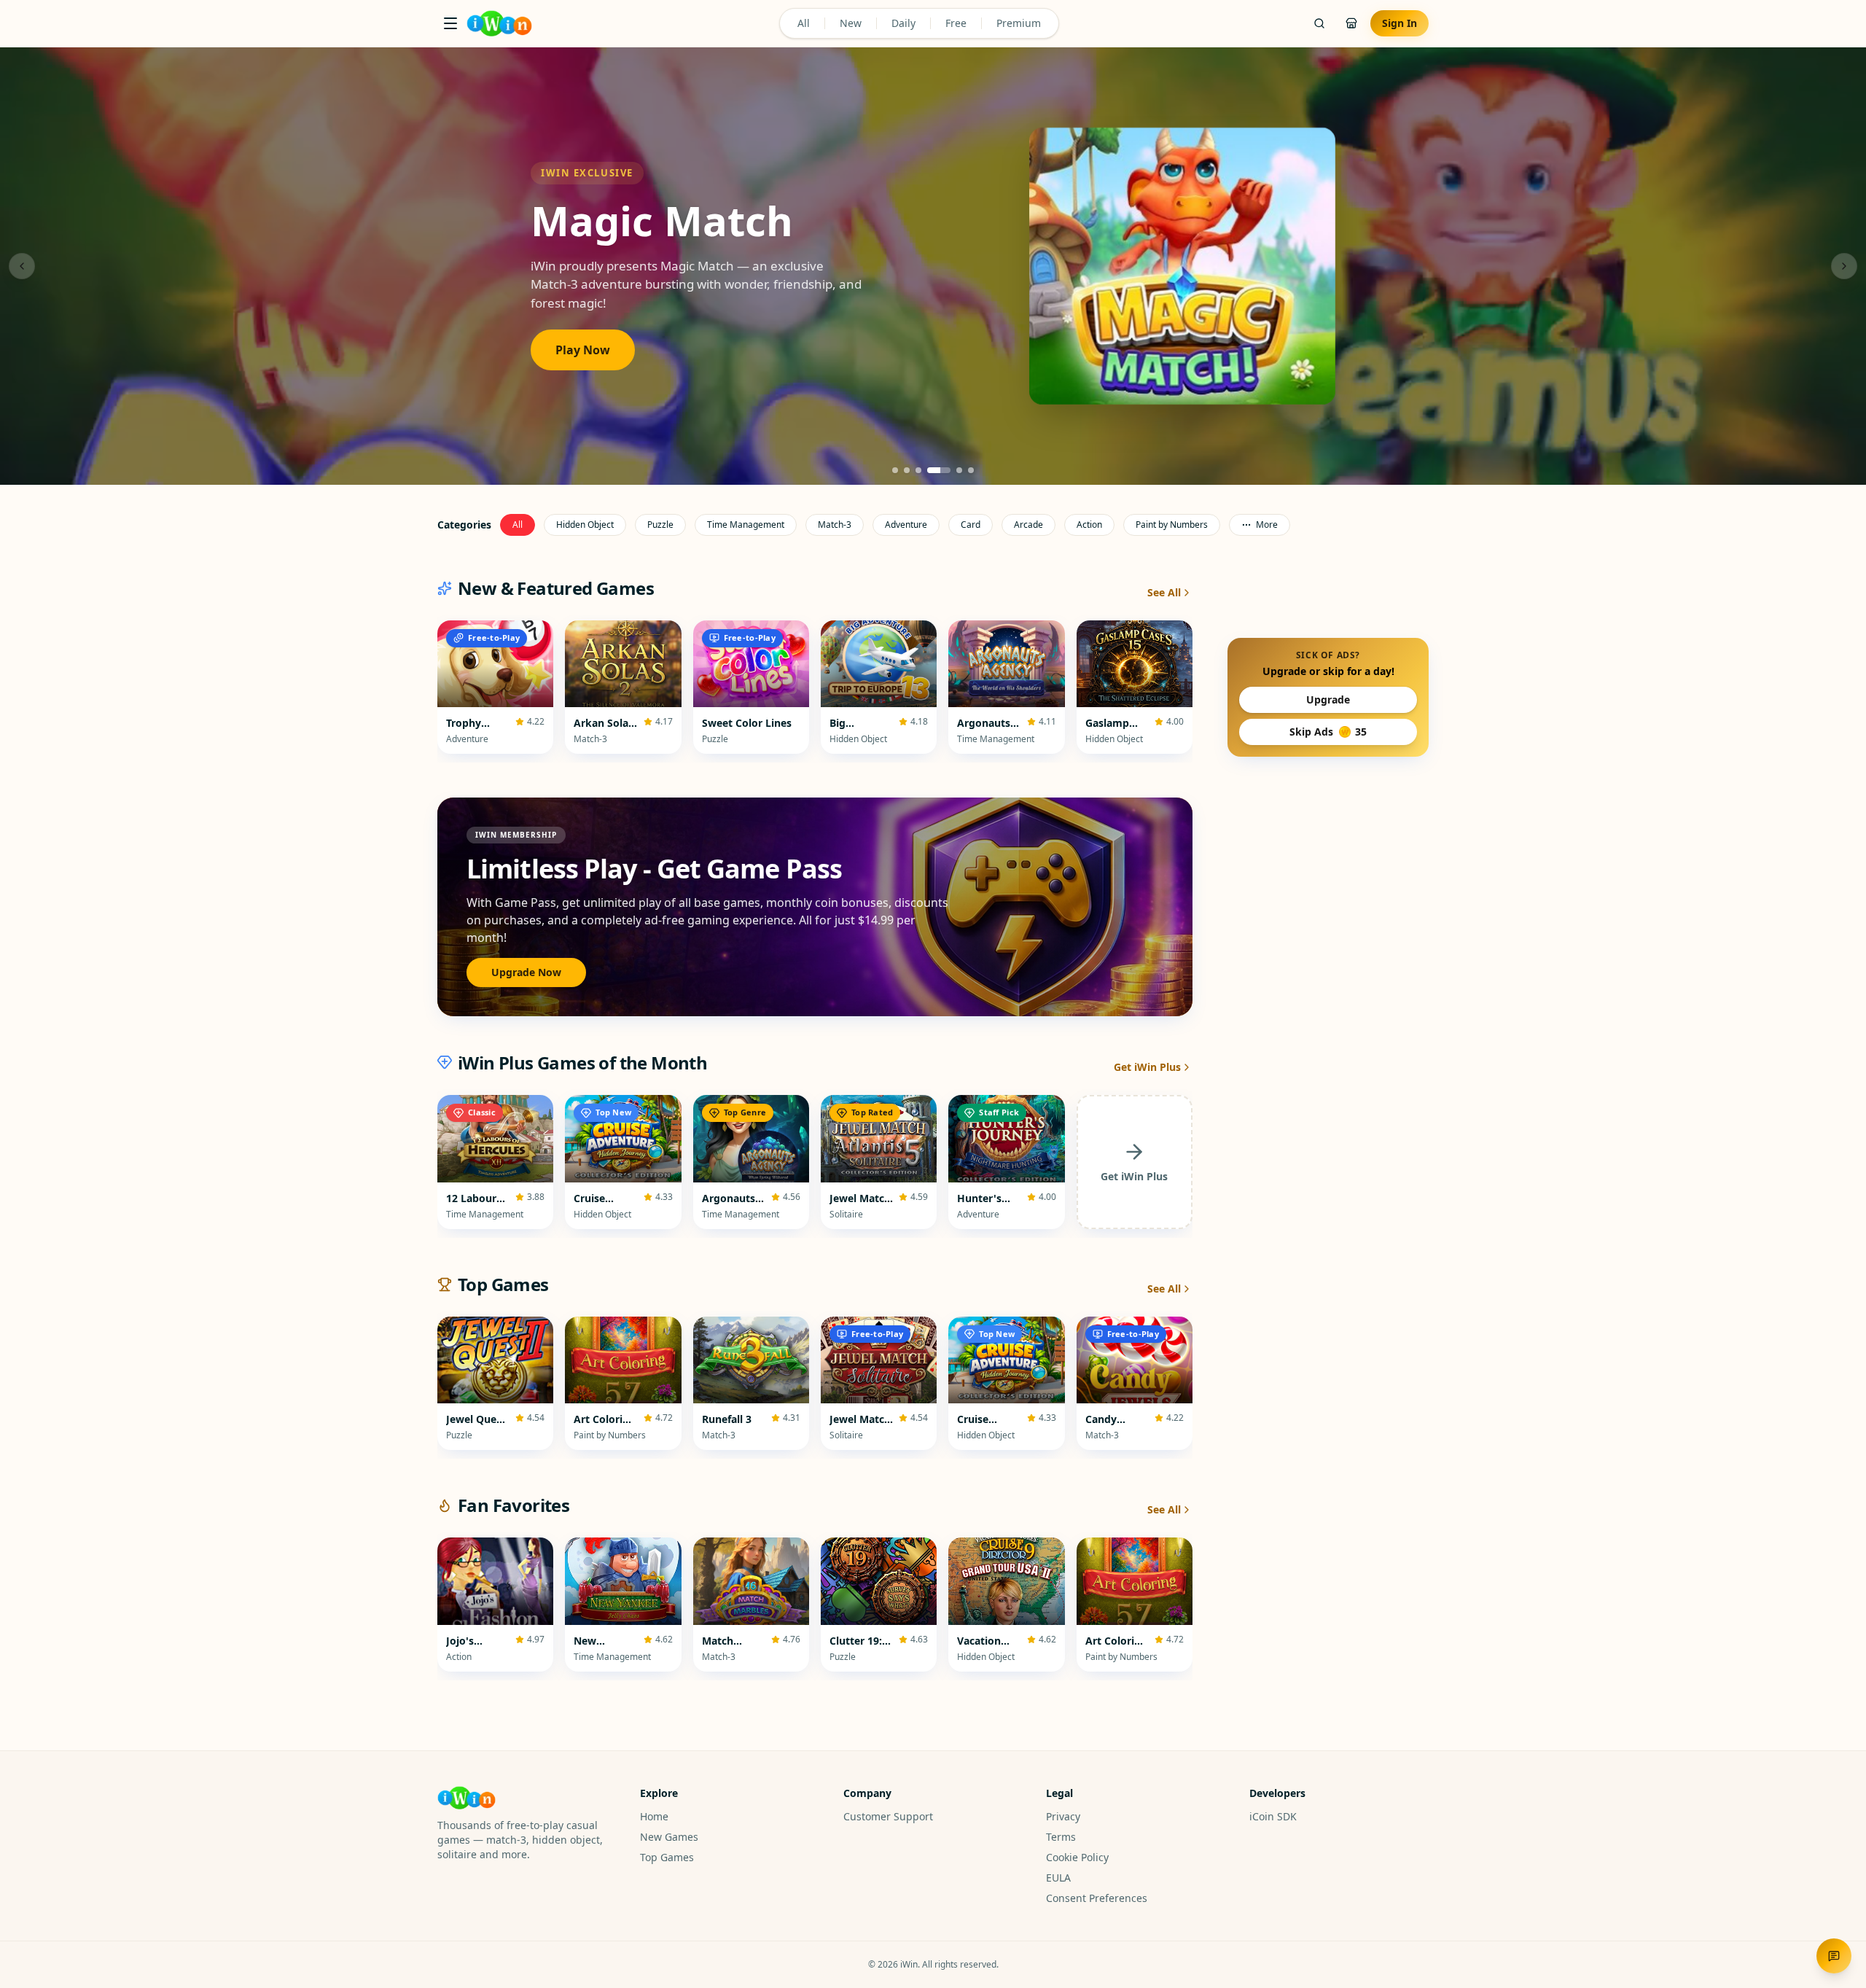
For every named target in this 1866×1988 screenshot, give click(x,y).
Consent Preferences (1097, 1898)
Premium (1019, 23)
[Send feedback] (1834, 1956)
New (851, 23)
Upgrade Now (526, 972)
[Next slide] (1844, 266)
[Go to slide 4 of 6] (930, 470)
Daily (903, 23)
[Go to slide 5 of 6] (950, 470)
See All (1164, 592)
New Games (669, 1837)
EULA (1058, 1878)
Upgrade (1328, 699)
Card (971, 525)
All (804, 23)
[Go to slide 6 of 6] (971, 470)
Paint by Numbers (1172, 525)
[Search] (1319, 23)
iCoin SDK (1273, 1816)
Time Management (746, 525)
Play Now (583, 362)
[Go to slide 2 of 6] (907, 470)
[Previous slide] (22, 266)
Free (956, 23)
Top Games (667, 1857)
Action (1089, 525)
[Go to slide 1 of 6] (895, 470)
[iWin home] (499, 23)
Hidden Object (585, 525)
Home (654, 1816)
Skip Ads (1328, 732)
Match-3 (835, 525)
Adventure (906, 525)
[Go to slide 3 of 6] (918, 470)
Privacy (1063, 1816)
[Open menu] (450, 23)
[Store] (1351, 23)
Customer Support (888, 1816)
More (1267, 525)
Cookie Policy (1077, 1857)
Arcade (1028, 525)
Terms (1061, 1837)
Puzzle (660, 525)
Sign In (1399, 23)
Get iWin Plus (1147, 1067)
